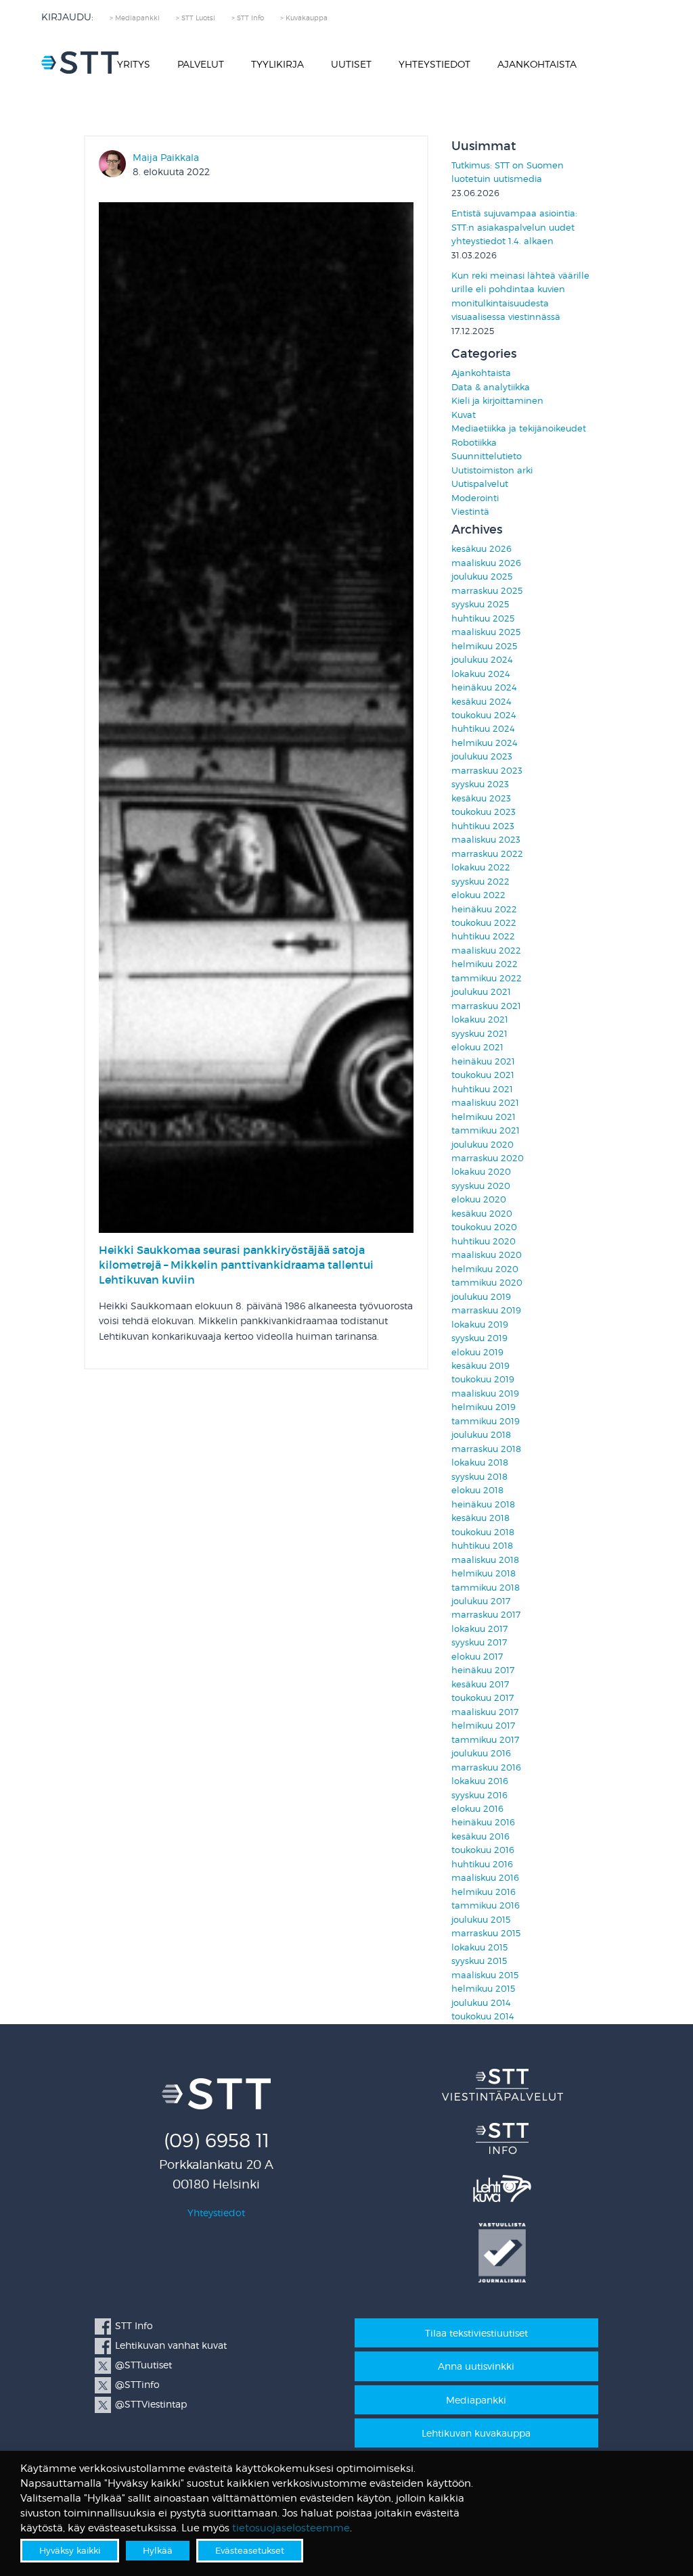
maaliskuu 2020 (487, 1255)
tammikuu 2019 (486, 1421)
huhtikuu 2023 (483, 826)
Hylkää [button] (158, 2550)
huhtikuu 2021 (482, 1089)
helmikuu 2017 (483, 1726)
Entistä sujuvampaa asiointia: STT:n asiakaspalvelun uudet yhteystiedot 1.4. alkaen (514, 227)
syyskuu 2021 (479, 1034)
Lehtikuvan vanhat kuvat (171, 2345)
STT (80, 63)
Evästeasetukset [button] (250, 2550)
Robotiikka (474, 443)
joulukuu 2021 (481, 992)
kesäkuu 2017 (480, 1684)
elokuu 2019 (477, 1352)
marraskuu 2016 (486, 1767)
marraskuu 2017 (486, 1615)
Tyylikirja (277, 64)
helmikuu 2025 (484, 646)
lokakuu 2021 (480, 1020)
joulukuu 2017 (481, 1601)
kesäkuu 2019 (480, 1366)
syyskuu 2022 (480, 882)
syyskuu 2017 (479, 1642)
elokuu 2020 (479, 1199)
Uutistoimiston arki (492, 470)
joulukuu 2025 (482, 577)
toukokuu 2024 (484, 715)
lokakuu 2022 (481, 867)
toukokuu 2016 (483, 1850)
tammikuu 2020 (487, 1283)
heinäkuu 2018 (483, 1504)
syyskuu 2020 (481, 1186)
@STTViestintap (151, 2404)
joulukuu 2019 (481, 1297)
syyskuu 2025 (480, 604)
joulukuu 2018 (481, 1435)
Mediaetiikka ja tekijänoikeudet (519, 428)
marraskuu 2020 (488, 1158)
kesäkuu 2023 (481, 798)
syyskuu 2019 (479, 1338)
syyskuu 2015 (479, 1961)
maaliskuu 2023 (486, 840)
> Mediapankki (135, 18)
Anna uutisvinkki (476, 2366)
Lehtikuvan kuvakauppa (476, 2433)
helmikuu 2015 (483, 1989)
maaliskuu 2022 (486, 951)
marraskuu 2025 (487, 591)
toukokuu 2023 (484, 812)
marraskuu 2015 (486, 1933)
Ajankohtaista (537, 64)
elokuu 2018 (477, 1490)
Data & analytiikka (491, 387)
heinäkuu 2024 (484, 687)
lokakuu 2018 (480, 1462)
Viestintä (470, 512)
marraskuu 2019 (486, 1310)
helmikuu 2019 (484, 1407)
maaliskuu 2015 (485, 1975)
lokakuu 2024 (481, 674)
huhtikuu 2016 (482, 1864)
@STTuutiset (143, 2365)
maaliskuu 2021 (485, 1103)
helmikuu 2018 (484, 1573)
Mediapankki (476, 2400)
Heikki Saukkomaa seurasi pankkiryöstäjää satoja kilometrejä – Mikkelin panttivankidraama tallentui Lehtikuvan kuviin (236, 1265)
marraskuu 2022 (487, 854)
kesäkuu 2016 (480, 1836)
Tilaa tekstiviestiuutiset (476, 2333)
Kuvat (464, 415)
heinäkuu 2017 (483, 1670)
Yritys (134, 64)
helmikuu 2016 (484, 1892)
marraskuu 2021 (486, 1006)
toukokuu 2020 (484, 1227)
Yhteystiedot (434, 64)
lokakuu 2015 (479, 1947)
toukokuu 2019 (483, 1379)
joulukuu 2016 (481, 1753)
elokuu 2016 (477, 1809)
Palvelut (201, 64)
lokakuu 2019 (480, 1325)
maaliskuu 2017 (485, 1712)
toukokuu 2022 (484, 923)
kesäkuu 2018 (480, 1518)
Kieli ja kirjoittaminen (497, 401)
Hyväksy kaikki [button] (70, 2550)
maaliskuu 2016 (485, 1878)
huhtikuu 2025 (483, 618)
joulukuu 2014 (481, 2003)
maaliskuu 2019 (485, 1394)
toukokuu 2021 (483, 1075)
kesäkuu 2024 (482, 702)
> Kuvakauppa (304, 18)
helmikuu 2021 (484, 1117)
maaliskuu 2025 (486, 632)
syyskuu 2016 (479, 1795)
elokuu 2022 (478, 895)
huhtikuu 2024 (483, 729)
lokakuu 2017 (479, 1629)
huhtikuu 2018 (482, 1546)
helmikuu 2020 (485, 1269)
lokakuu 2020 (481, 1172)
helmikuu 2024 (485, 743)
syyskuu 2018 (479, 1477)
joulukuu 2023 (482, 756)
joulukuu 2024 (482, 660)
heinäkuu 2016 (483, 1822)
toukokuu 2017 (483, 1698)
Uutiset (351, 64)
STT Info (134, 2325)
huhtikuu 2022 (483, 936)
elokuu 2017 (477, 1657)
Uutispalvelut (480, 484)
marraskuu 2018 (486, 1449)
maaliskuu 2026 (486, 563)
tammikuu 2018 (486, 1588)
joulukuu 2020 (483, 1145)
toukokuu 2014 (483, 2016)
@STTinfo (137, 2384)
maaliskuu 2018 (485, 1560)
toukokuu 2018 (483, 1532)
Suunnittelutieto (487, 456)
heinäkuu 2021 (483, 1061)
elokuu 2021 (477, 1047)
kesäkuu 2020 (482, 1214)
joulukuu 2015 (481, 1920)
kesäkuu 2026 (482, 549)
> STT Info (248, 18)
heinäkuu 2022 (484, 909)
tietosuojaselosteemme (291, 2528)
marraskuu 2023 (487, 771)
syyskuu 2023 (480, 784)
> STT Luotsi (196, 18)
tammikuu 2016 (486, 1905)
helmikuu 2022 (485, 964)
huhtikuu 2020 (484, 1241)
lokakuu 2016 (480, 1781)
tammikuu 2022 (487, 978)
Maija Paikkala (166, 157)
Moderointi (475, 498)
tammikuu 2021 (486, 1130)
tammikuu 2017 (485, 1740)
